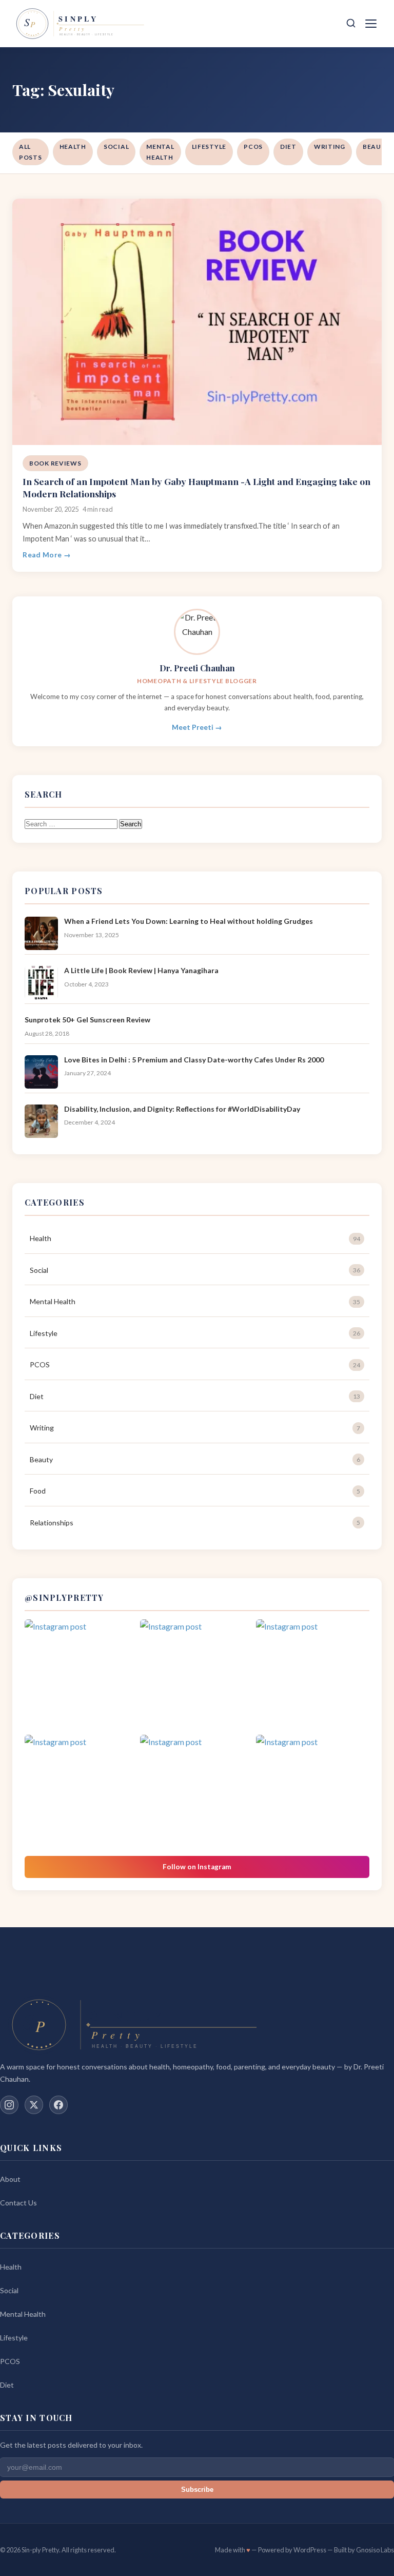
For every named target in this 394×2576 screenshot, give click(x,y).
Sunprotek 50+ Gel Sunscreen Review (87, 1020)
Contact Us (18, 2203)
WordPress (310, 2550)
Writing (330, 147)
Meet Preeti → (197, 727)
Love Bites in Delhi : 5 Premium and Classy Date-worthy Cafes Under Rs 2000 (194, 1060)
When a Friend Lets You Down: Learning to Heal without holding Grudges (189, 921)
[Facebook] (58, 2105)
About (10, 2179)
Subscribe (197, 2490)
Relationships (195, 1523)
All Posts (31, 152)
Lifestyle (209, 147)
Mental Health (160, 152)
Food (195, 1491)
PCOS (253, 147)
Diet (288, 147)
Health (73, 147)
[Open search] (351, 24)
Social (116, 147)
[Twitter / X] (34, 2105)
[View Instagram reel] (81, 1676)
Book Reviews (55, 463)
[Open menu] (372, 24)
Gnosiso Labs (375, 2550)
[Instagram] (9, 2105)
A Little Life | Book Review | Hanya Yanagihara (141, 970)
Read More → (47, 555)
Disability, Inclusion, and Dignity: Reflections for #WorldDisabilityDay (182, 1109)
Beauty (195, 1459)
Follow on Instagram (197, 1867)
